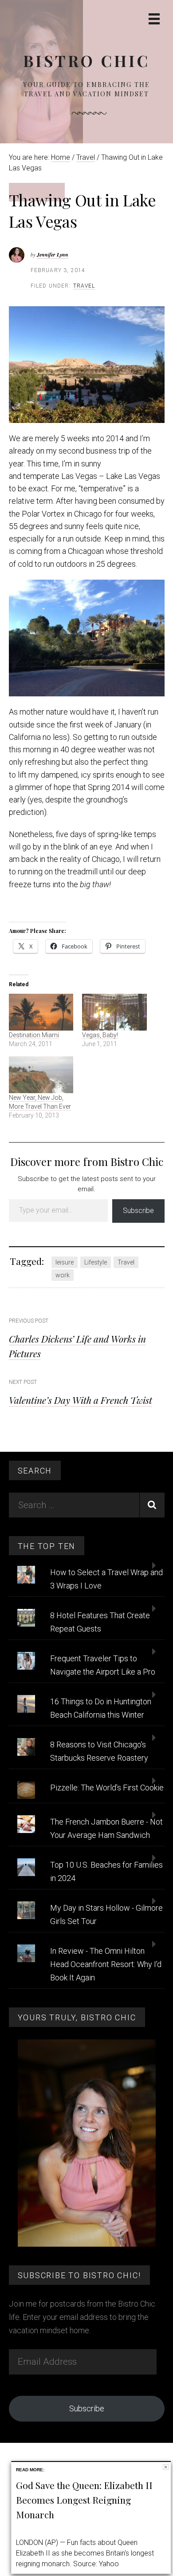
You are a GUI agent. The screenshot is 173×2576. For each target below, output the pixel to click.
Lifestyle (96, 1262)
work (63, 1275)
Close (166, 2467)
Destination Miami (34, 1035)
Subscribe (138, 1211)
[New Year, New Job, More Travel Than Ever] (41, 1075)
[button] (87, 365)
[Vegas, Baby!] (114, 1012)
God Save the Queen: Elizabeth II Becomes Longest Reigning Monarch (84, 2500)
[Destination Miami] (41, 1012)
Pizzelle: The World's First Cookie (107, 1788)
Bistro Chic (86, 61)
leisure (65, 1262)
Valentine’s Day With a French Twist (81, 1400)
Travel (84, 286)
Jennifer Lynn (53, 255)
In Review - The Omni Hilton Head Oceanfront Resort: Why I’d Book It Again (106, 1964)
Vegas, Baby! (100, 1035)
